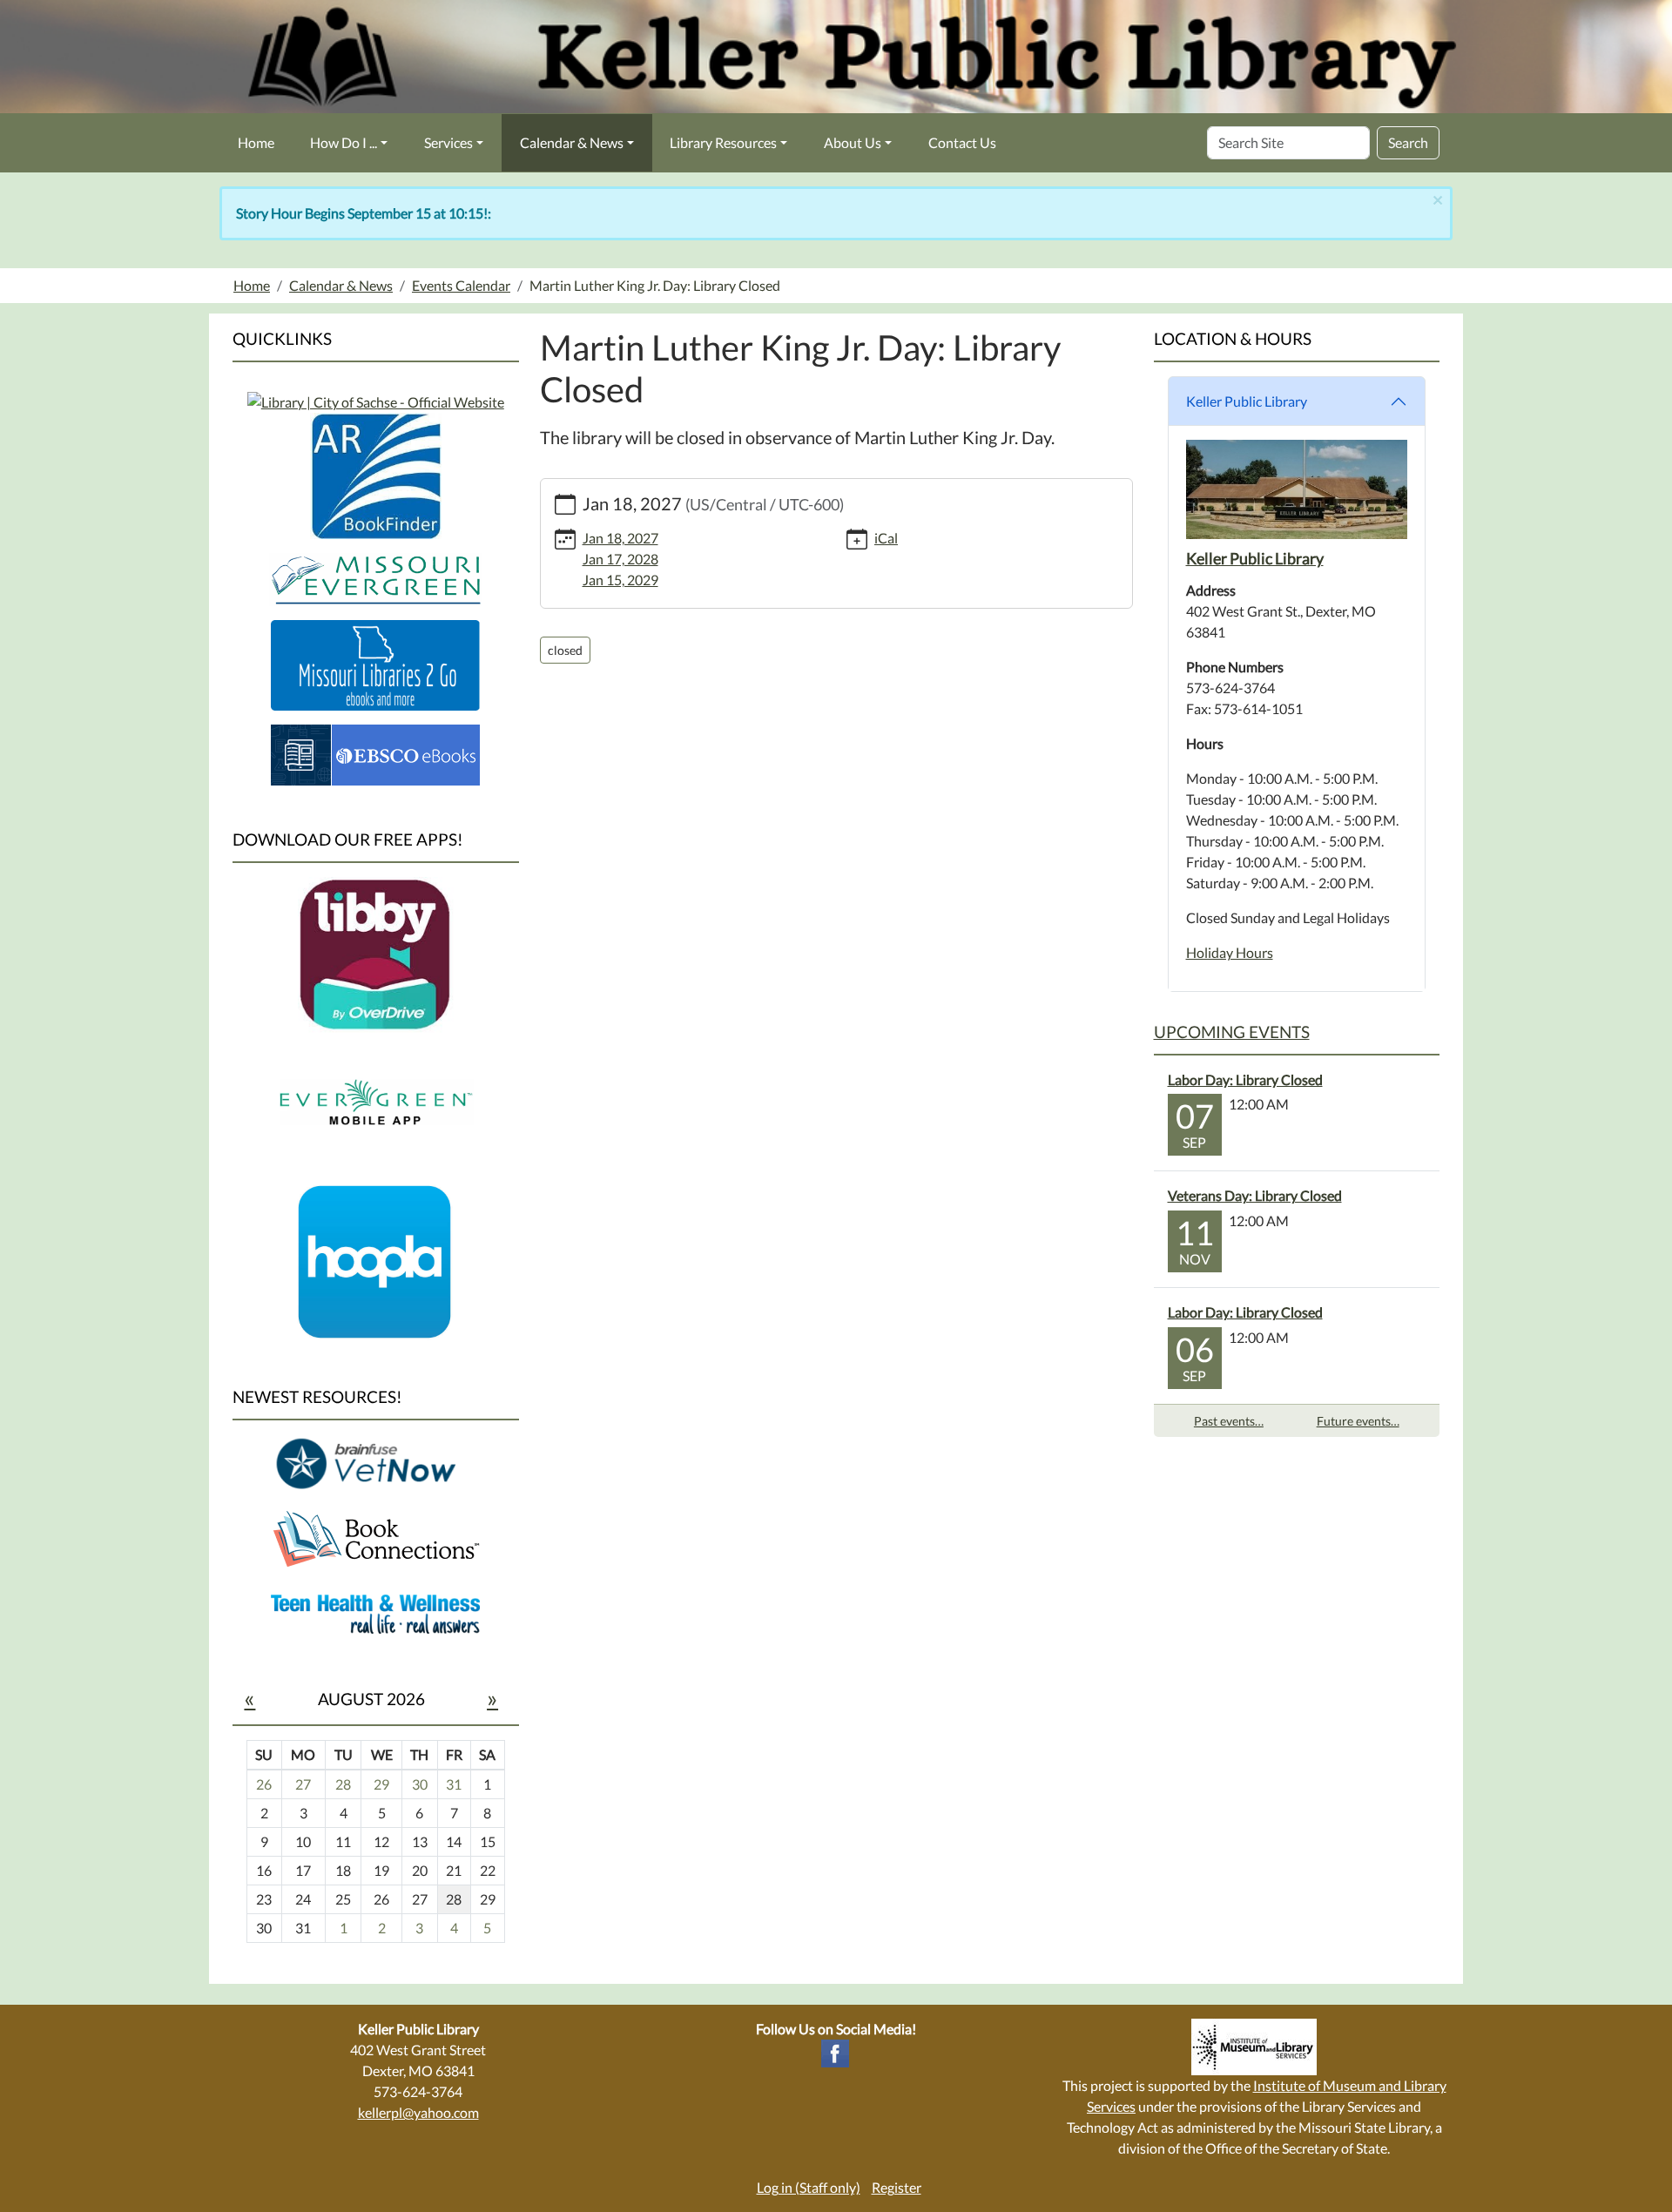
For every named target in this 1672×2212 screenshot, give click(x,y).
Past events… (1229, 1421)
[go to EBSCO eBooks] (375, 753)
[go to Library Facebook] (835, 2051)
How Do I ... (344, 142)
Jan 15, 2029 (620, 580)
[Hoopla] (375, 1261)
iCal (886, 538)
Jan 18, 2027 (620, 538)
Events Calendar (461, 285)
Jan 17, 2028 (620, 559)
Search (1408, 142)
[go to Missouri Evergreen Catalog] (376, 400)
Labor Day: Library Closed (1245, 1079)
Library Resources (723, 142)
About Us (853, 142)
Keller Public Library (1247, 401)
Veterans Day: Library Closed (1255, 1195)
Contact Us (962, 142)
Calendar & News (572, 142)
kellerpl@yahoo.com (418, 2112)
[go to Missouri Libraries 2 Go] (375, 663)
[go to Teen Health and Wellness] (375, 1612)
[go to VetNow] (375, 1463)
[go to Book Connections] (375, 1538)
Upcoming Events (1232, 1032)
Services (448, 142)
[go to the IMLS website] (1254, 2047)
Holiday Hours (1230, 952)
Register (897, 2187)
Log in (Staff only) (809, 2187)
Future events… (1358, 1421)
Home (256, 142)
